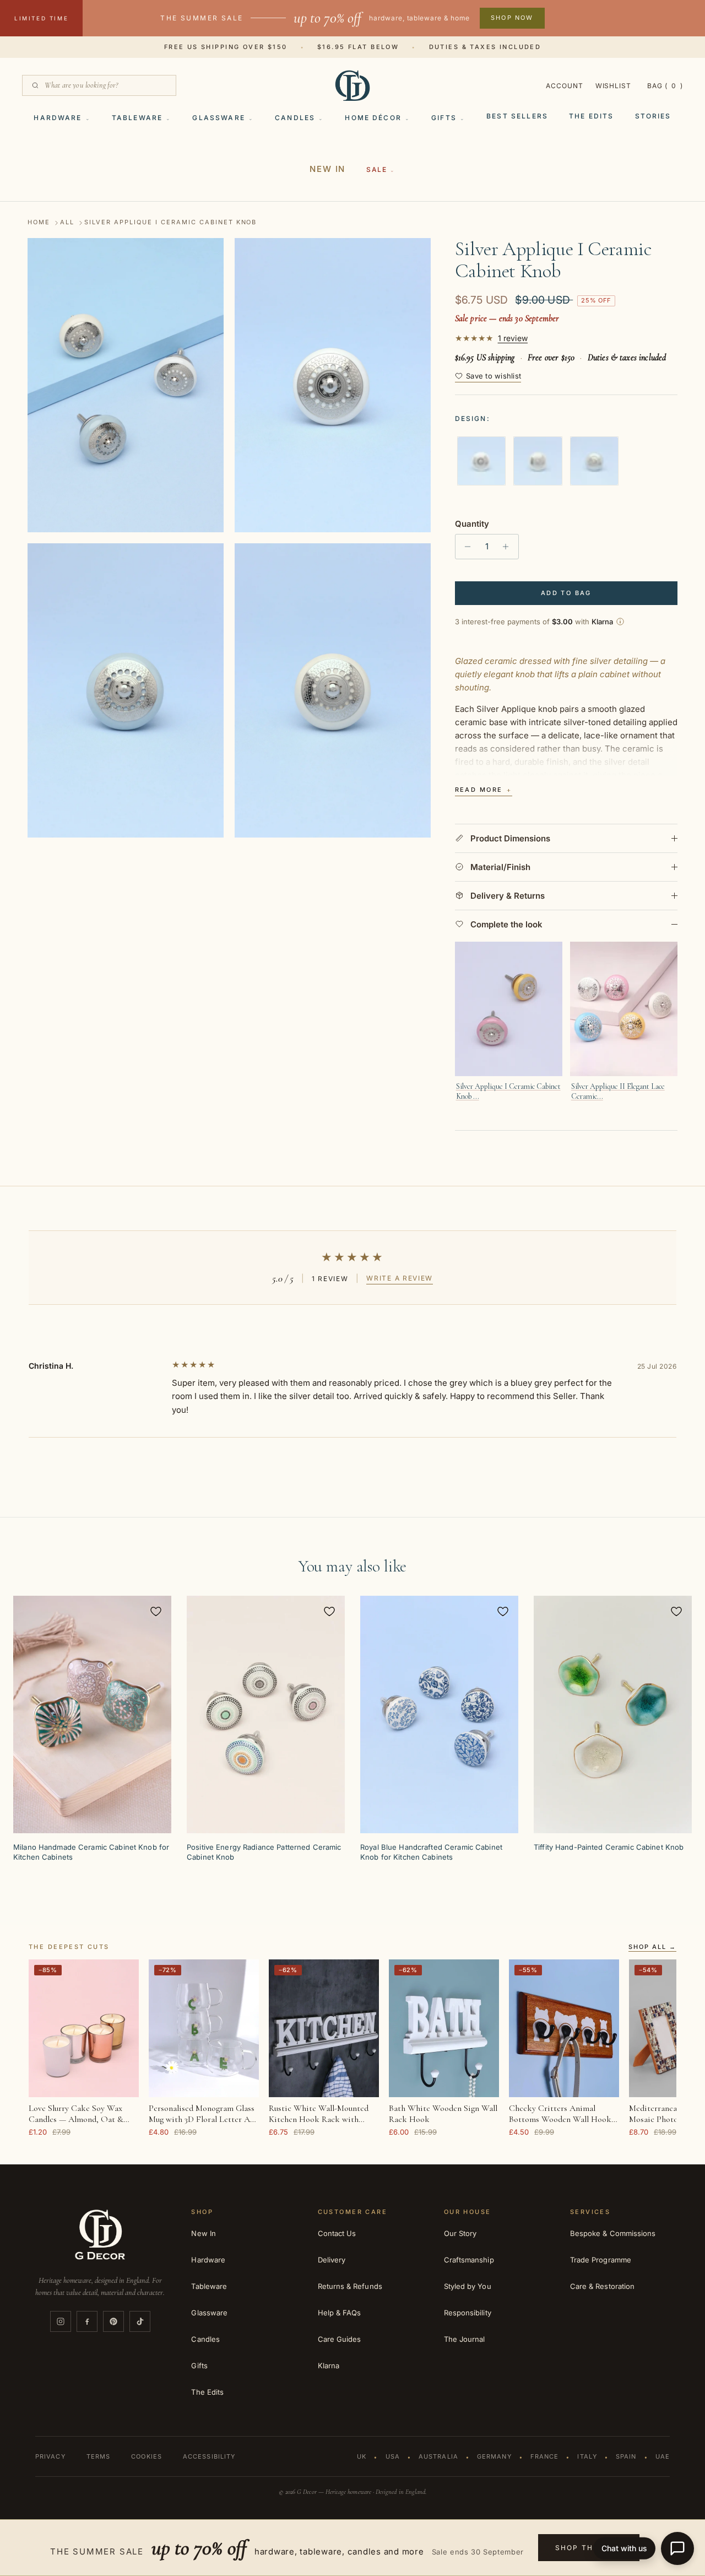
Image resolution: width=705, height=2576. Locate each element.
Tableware (137, 118)
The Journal (465, 2339)
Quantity (472, 524)
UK (362, 2456)
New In (327, 169)
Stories (653, 116)
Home (39, 223)
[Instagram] (61, 2321)
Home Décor (373, 118)
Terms (99, 2456)
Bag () (665, 86)
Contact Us (337, 2233)
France (545, 2456)
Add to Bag (566, 593)
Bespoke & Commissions (613, 2233)
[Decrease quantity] (465, 547)
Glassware (218, 118)
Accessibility (209, 2456)
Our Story (460, 2233)
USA (393, 2456)
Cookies (147, 2456)
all (67, 223)
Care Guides (340, 2339)
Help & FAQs (340, 2313)
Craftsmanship (469, 2260)
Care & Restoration (602, 2286)
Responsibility (468, 2313)
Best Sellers (517, 116)
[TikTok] (140, 2321)
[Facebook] (87, 2321)
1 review (513, 338)
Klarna (329, 2366)
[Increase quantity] (509, 547)
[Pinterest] (113, 2321)
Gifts (444, 118)
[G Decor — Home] (352, 85)
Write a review (400, 1278)
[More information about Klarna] (620, 622)
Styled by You (468, 2286)
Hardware (58, 118)
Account (565, 86)
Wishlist (614, 86)
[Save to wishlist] (156, 1611)
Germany (494, 2456)
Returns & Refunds (350, 2286)
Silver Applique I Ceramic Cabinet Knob (170, 223)
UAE (663, 2456)
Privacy (50, 2456)
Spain (626, 2456)
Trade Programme (601, 2260)
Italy (587, 2456)
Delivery (332, 2260)
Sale (376, 169)
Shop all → (652, 1947)
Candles (295, 118)
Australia (438, 2456)
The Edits (591, 116)
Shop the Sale (589, 2548)
